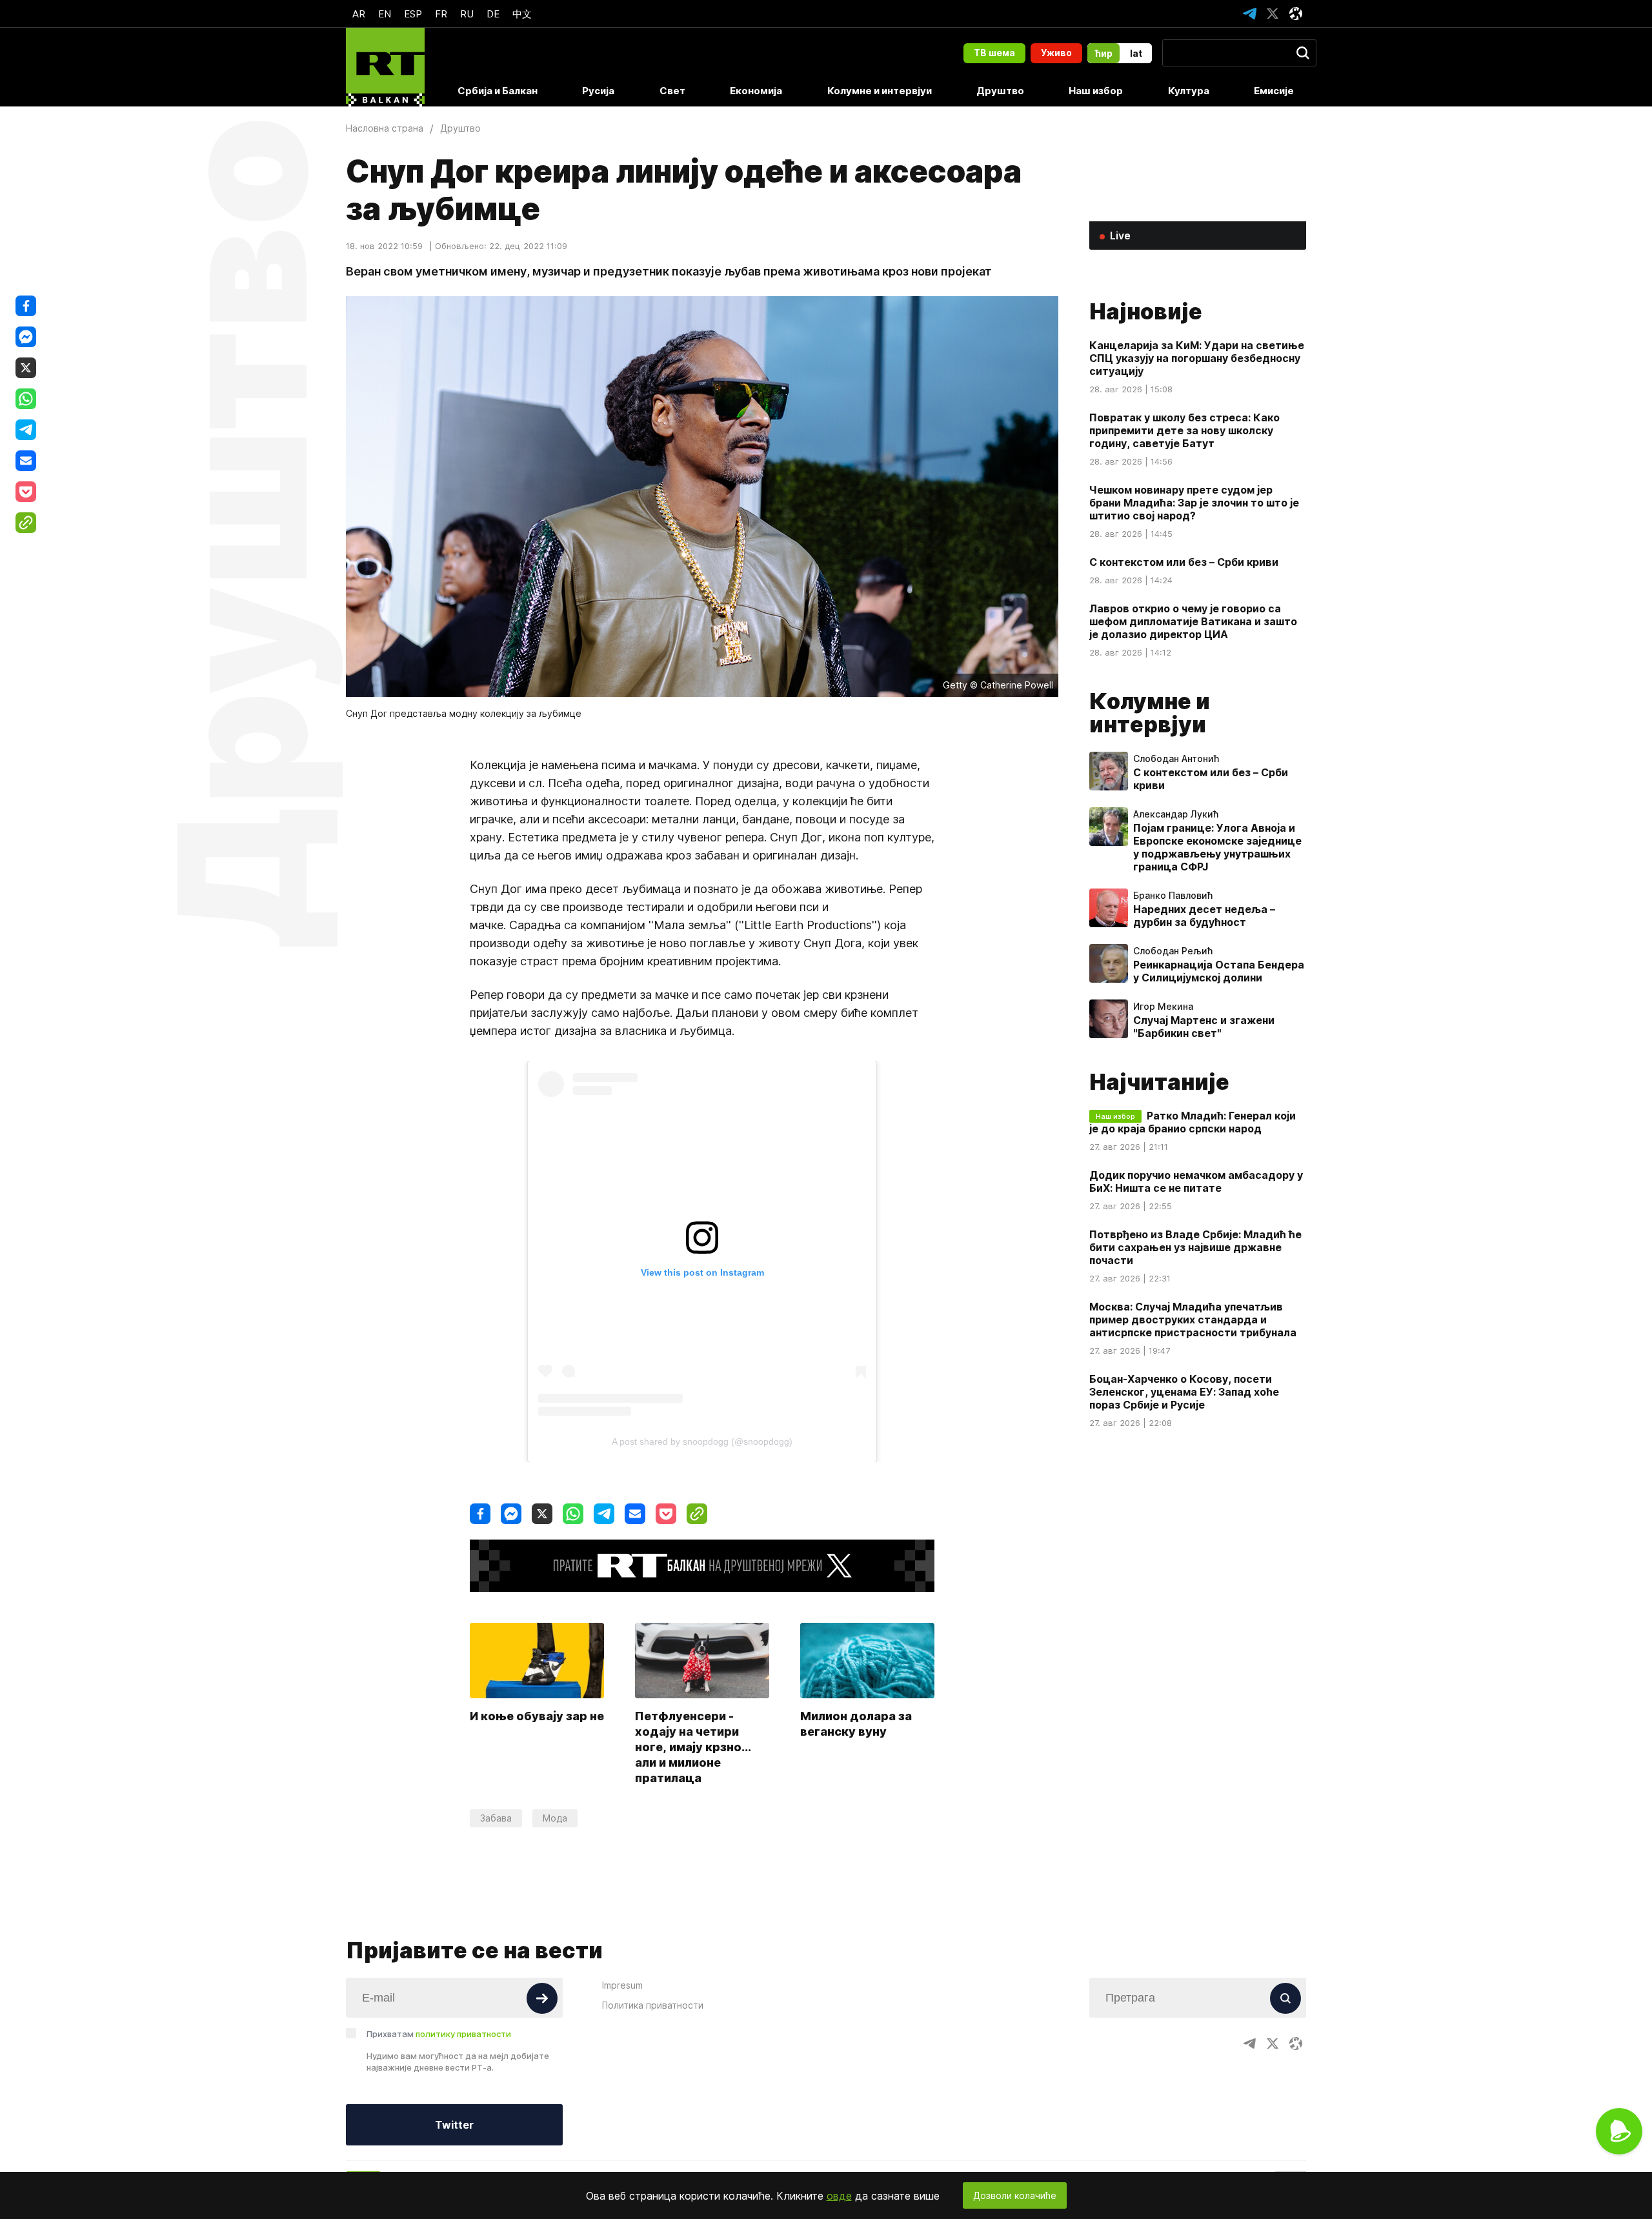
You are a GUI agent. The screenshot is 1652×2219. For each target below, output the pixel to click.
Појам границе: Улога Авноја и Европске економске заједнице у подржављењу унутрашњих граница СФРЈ (1217, 847)
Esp (413, 14)
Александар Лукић (1176, 814)
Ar (359, 14)
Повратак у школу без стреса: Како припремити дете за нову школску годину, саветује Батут (1184, 430)
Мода (555, 1818)
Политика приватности (653, 2005)
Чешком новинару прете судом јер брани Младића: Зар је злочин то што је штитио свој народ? (1194, 503)
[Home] (385, 67)
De (493, 14)
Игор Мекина (1163, 1007)
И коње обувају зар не (537, 1716)
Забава (496, 1818)
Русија (598, 91)
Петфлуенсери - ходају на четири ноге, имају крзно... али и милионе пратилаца (693, 1747)
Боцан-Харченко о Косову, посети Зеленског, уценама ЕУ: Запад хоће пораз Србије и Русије (1184, 1392)
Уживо (1056, 53)
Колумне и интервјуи (880, 91)
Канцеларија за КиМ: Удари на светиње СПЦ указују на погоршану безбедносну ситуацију (1197, 358)
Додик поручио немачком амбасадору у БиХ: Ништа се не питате (1196, 1181)
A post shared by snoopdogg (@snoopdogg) (702, 1441)
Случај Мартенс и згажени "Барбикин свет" (1204, 1027)
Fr (441, 14)
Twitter (454, 2125)
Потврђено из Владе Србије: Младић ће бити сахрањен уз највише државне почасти (1195, 1247)
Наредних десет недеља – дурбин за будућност (1204, 916)
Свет (672, 91)
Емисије (1274, 91)
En (385, 14)
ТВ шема (994, 53)
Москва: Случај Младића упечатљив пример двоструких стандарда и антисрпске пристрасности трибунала (1193, 1320)
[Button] (542, 1998)
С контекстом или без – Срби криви (1184, 562)
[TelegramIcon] (1249, 14)
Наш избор (1096, 91)
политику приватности (463, 2034)
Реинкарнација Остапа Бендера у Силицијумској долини (1219, 971)
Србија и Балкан (498, 91)
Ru (467, 14)
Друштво (1000, 91)
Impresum (622, 1985)
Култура (1189, 91)
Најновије (1146, 311)
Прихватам (439, 2034)
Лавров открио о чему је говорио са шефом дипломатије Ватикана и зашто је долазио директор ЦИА (1193, 621)
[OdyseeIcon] (1296, 14)
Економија (756, 91)
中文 (522, 14)
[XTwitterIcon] (1273, 14)
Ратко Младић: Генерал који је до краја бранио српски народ (1193, 1122)
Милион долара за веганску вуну (856, 1724)
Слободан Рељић (1173, 951)
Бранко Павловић (1173, 896)
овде (839, 2196)
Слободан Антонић (1176, 759)
